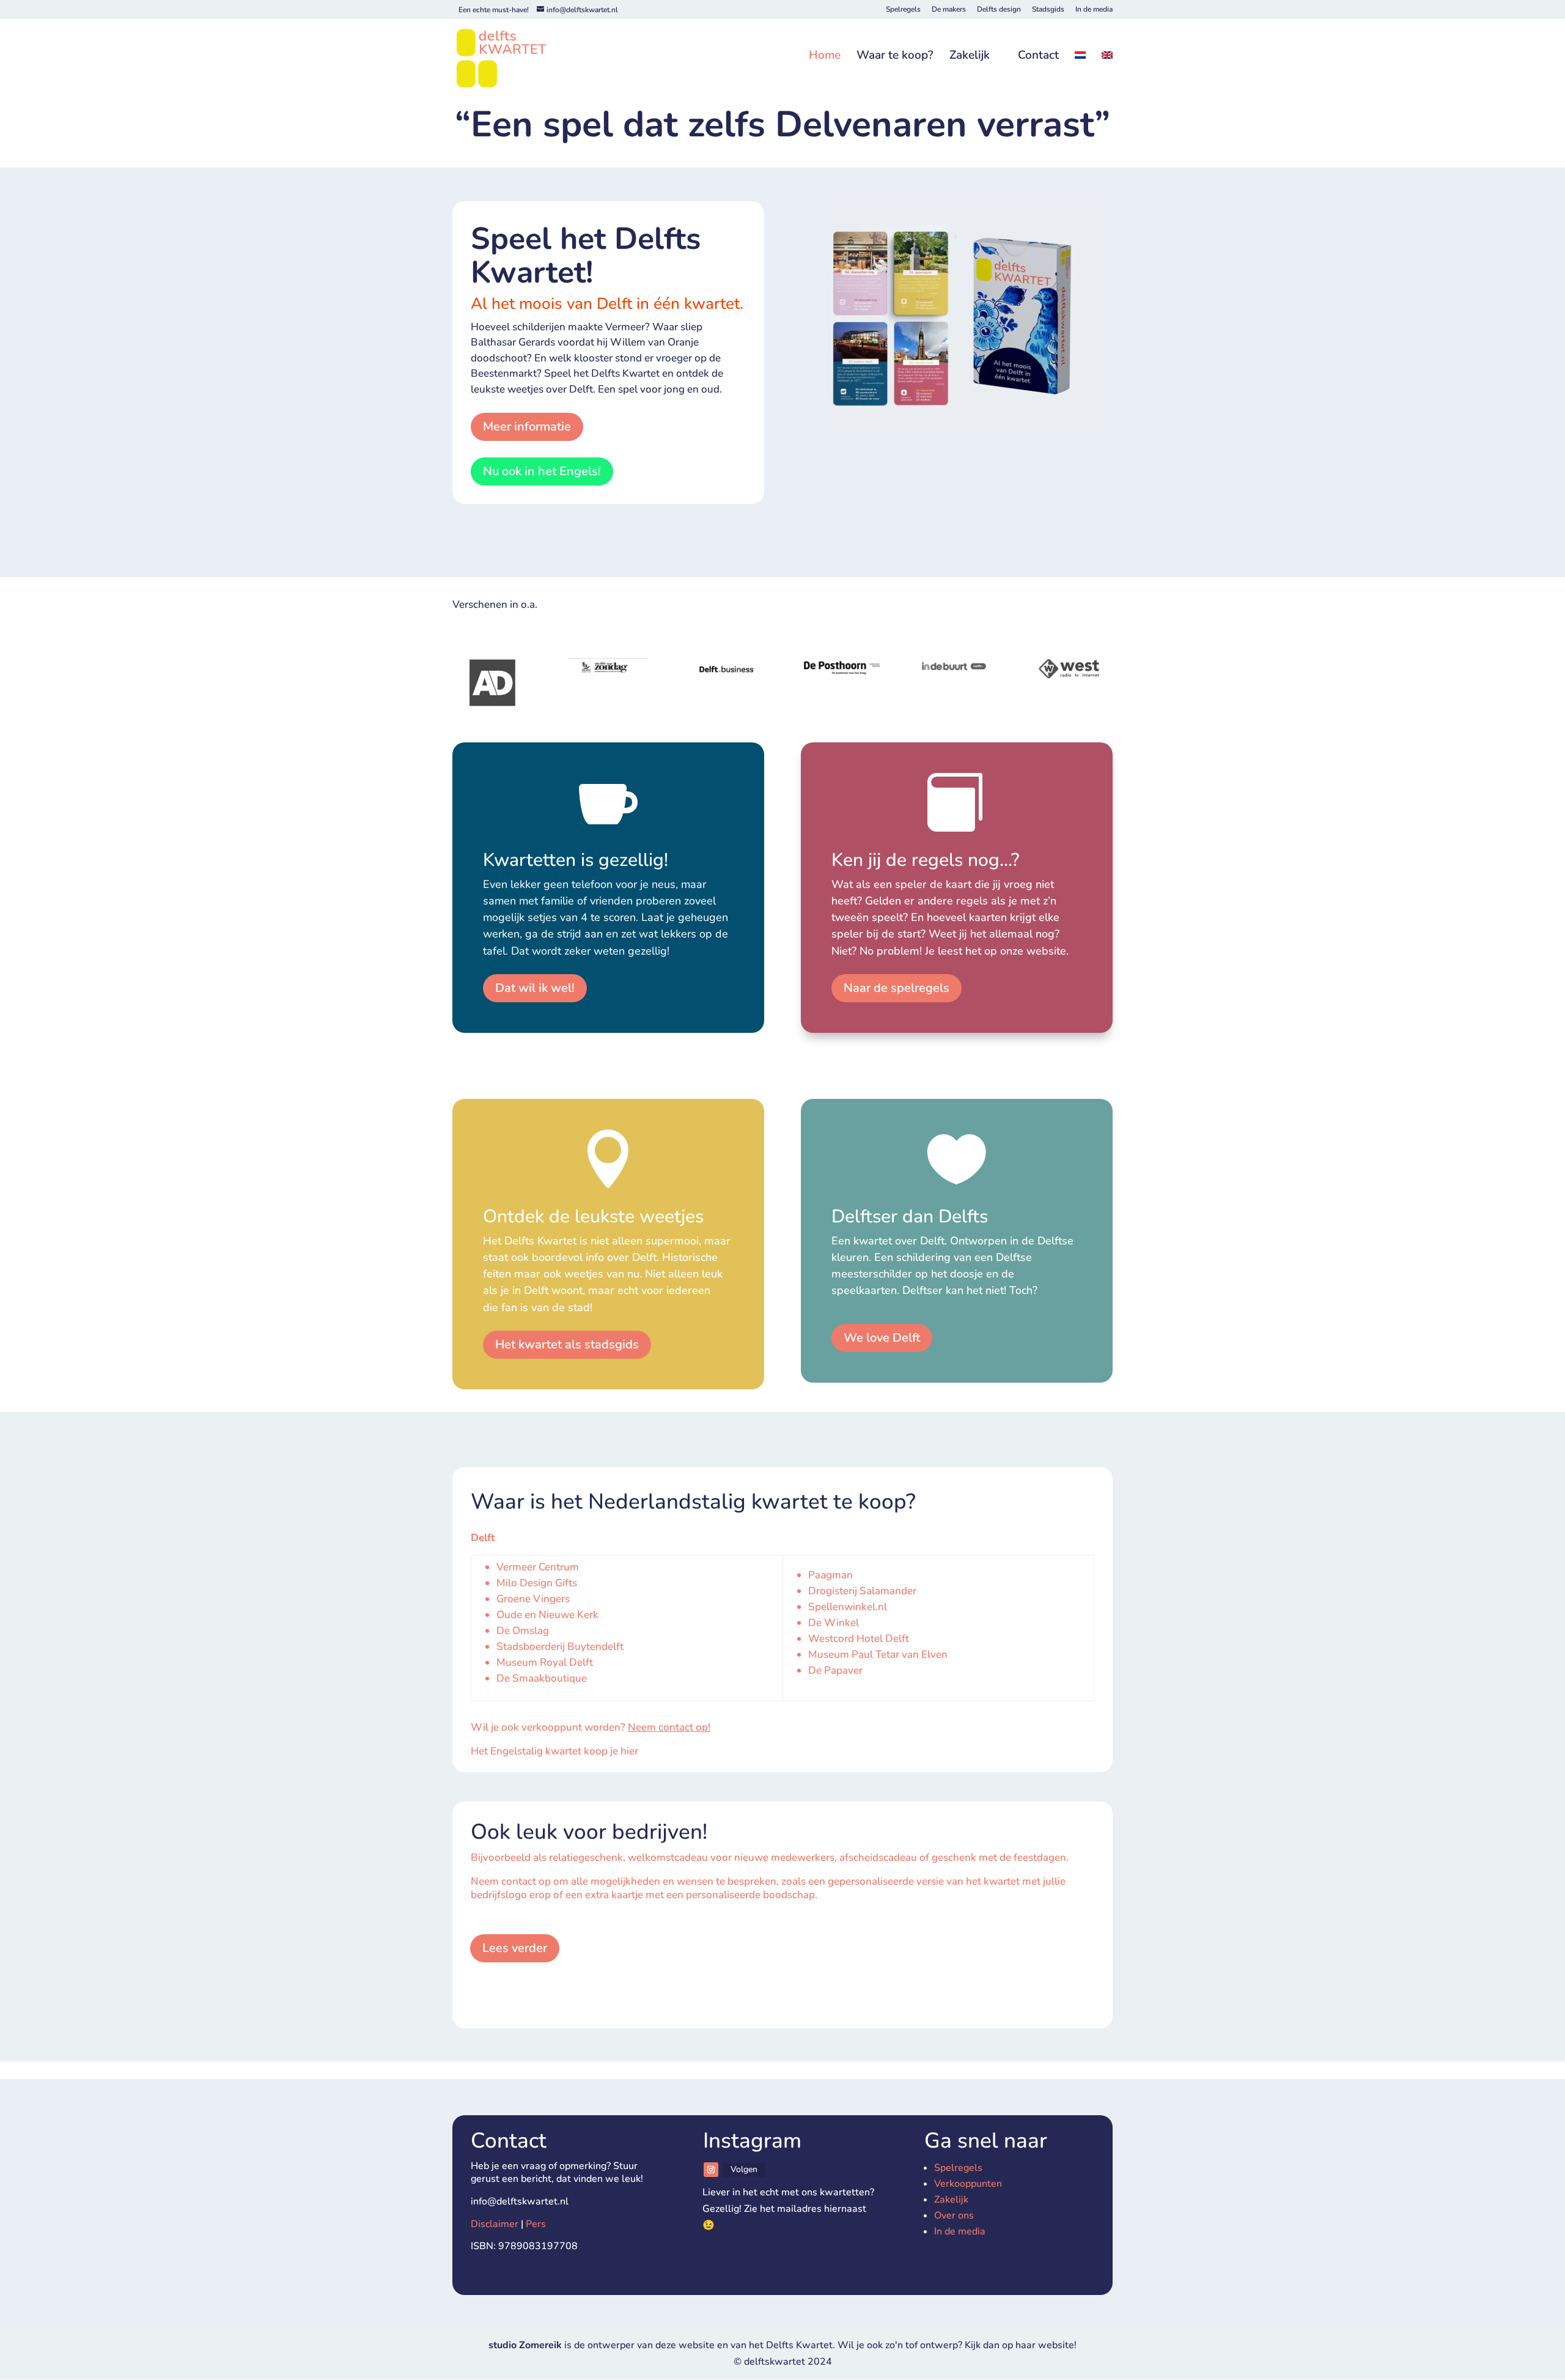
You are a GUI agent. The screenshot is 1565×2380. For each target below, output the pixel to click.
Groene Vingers (533, 1599)
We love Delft (882, 1338)
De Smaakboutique (542, 1678)
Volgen (744, 2169)
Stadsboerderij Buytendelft (560, 1646)
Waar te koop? (895, 56)
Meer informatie (527, 427)
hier (629, 1751)
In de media (1094, 10)
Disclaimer (495, 2224)
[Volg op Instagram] (711, 2170)
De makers (949, 10)
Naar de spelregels (897, 988)
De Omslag (523, 1631)
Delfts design (999, 10)
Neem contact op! (669, 1727)
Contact (1038, 56)
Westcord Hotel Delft (859, 1639)
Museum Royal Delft (545, 1662)
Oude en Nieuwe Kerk (547, 1615)
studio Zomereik (526, 2345)
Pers (536, 2224)
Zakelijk (970, 56)
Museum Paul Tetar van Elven (878, 1654)
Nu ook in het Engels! (542, 471)
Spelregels (903, 10)
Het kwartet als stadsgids (567, 1344)
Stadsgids (1048, 10)
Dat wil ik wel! (535, 988)
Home (825, 56)
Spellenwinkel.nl (848, 1607)
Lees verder (515, 1948)
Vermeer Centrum (538, 1567)
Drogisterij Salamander (862, 1591)
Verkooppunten (968, 2184)
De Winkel (834, 1623)
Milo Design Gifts (538, 1583)
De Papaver (835, 1670)
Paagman (830, 1575)
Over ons (954, 2216)
